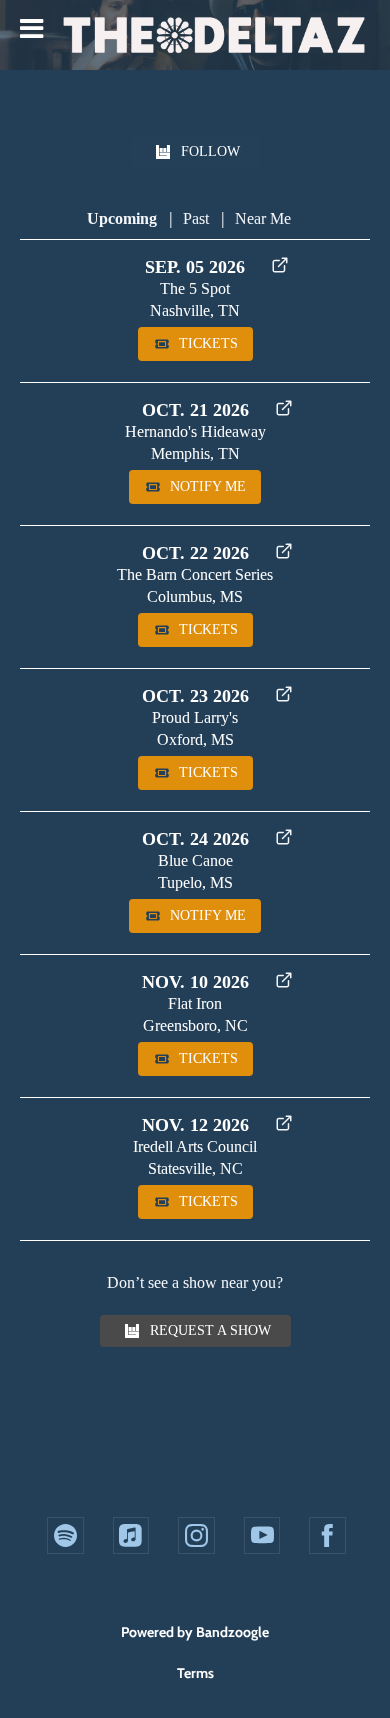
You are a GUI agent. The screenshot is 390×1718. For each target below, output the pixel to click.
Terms (195, 1673)
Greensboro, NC (195, 1025)
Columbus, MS (195, 596)
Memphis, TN (195, 453)
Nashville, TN (195, 310)
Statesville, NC (195, 1168)
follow (210, 151)
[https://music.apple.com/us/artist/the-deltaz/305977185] (131, 1535)
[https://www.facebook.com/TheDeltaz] (327, 1535)
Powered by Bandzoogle (195, 1632)
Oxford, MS (195, 739)
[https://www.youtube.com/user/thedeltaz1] (262, 1535)
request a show (210, 1330)
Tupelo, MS (195, 882)
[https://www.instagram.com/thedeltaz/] (196, 1535)
